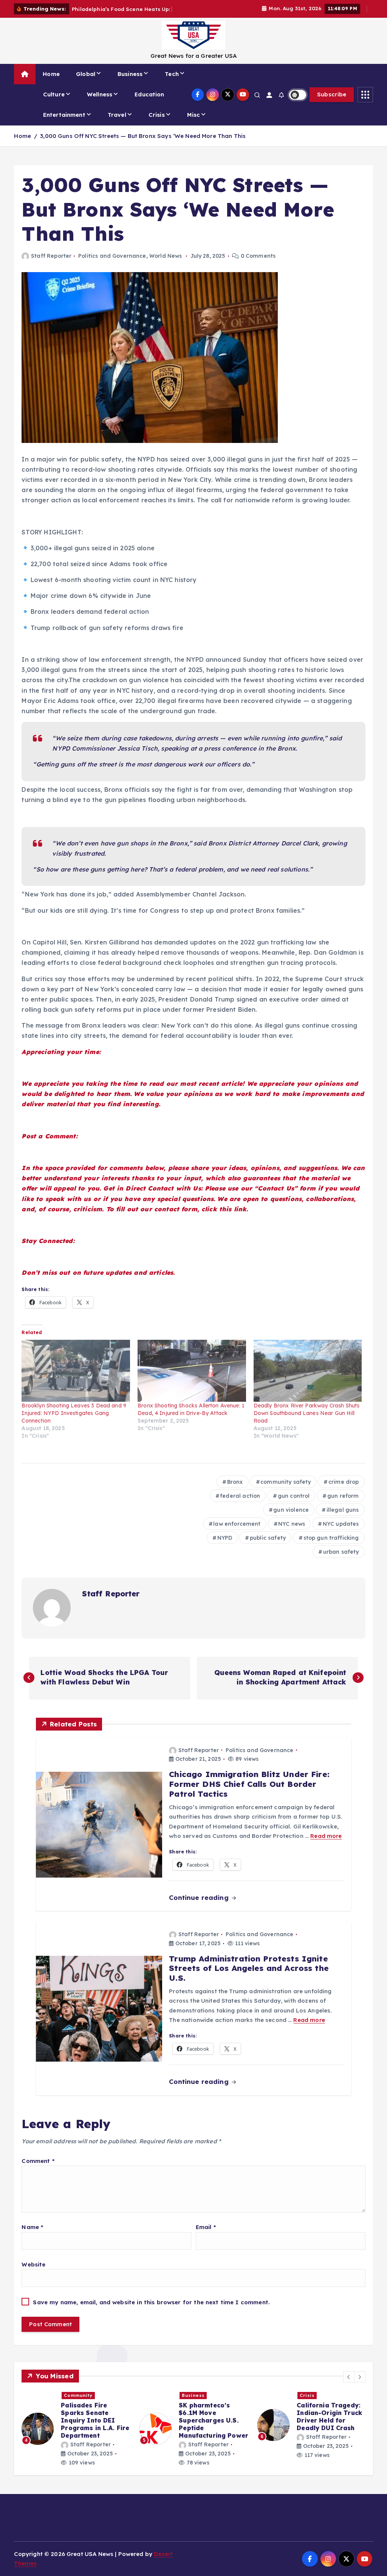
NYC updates (341, 1533)
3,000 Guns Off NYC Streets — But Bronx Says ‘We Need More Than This (143, 145)
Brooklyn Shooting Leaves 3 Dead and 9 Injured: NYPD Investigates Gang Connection (74, 1422)
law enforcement (237, 1533)
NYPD (225, 1547)
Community (78, 2404)
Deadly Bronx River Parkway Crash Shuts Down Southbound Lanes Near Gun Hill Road (307, 1422)
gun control (294, 1505)
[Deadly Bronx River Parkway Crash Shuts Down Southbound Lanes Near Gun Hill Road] (308, 1379)
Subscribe (332, 103)
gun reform (343, 1505)
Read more (326, 1845)
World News (166, 265)
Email (206, 2236)
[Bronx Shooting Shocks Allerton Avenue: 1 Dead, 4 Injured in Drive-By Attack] (192, 1379)
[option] (76, 2437)
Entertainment (64, 123)
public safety (268, 1547)
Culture (54, 103)
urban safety (341, 1560)
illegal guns (343, 1519)
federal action (240, 1505)
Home (51, 83)
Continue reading (200, 1906)
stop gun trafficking (331, 1547)
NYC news (292, 1533)
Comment (38, 2170)
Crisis (157, 123)
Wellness (100, 103)
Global (86, 83)
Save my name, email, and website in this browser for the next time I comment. (151, 2311)
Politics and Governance (112, 265)
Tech (172, 83)
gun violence (291, 1519)
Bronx (235, 1491)
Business (130, 83)
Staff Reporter (51, 265)
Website (33, 2273)
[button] (349, 2386)
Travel (117, 123)
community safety (286, 1491)
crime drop (344, 1491)
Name (32, 2236)
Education (149, 103)
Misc (194, 123)
